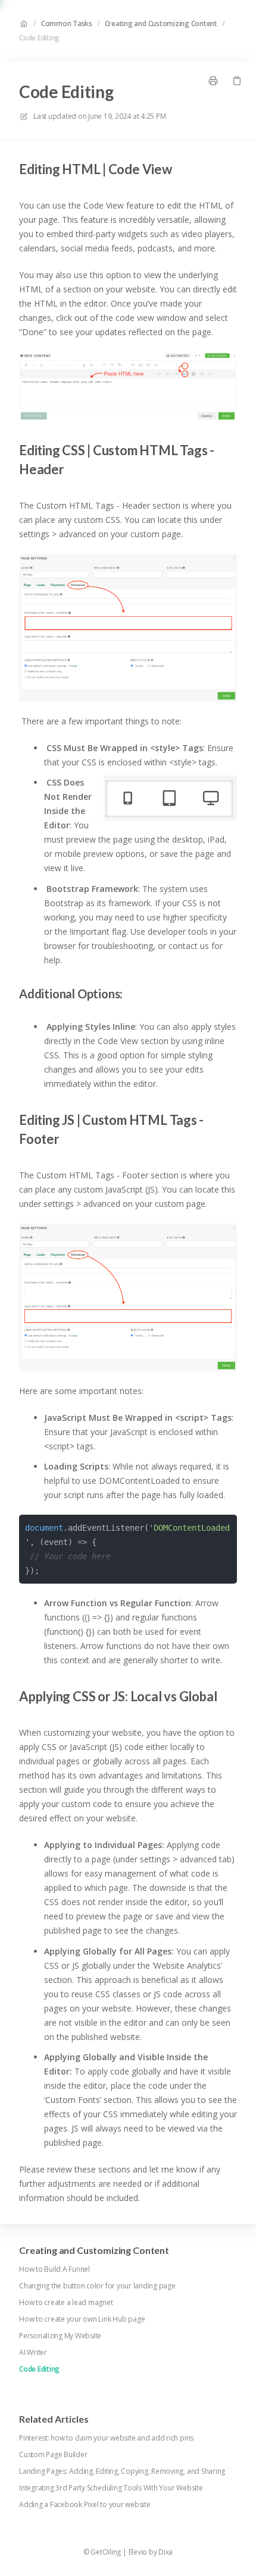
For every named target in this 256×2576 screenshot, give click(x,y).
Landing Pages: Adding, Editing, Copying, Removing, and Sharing (122, 2471)
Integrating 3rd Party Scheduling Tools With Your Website (111, 2488)
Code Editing (39, 38)
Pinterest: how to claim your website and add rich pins (106, 2438)
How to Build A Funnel (54, 2269)
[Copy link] (237, 81)
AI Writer (33, 2353)
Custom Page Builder (53, 2455)
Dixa (166, 2552)
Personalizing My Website (60, 2336)
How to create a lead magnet (66, 2303)
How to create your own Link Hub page (82, 2319)
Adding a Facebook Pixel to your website (85, 2505)
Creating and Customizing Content (161, 24)
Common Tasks (67, 24)
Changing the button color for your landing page (97, 2286)
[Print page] (213, 81)
